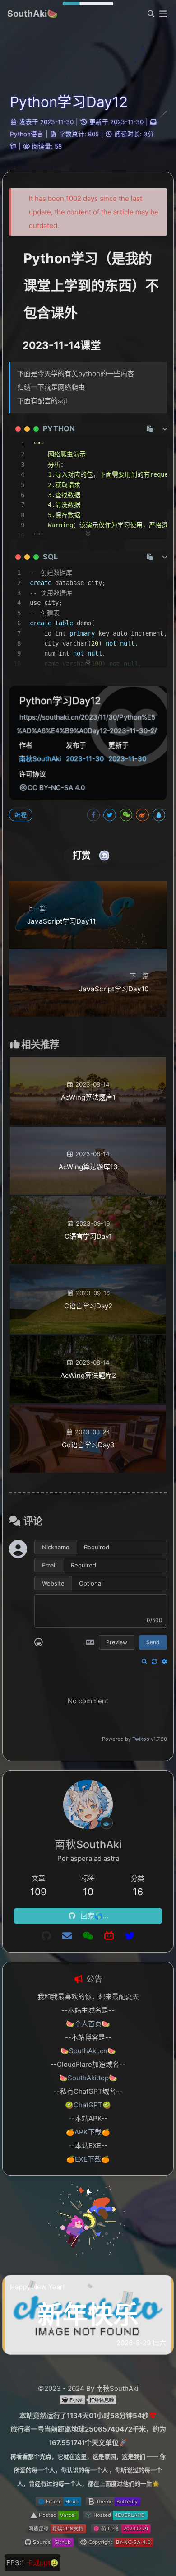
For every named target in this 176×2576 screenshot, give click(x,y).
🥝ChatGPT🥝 (88, 2105)
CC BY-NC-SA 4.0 (56, 788)
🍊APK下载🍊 (88, 2132)
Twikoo (141, 1739)
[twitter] (130, 1936)
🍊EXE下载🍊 (88, 2159)
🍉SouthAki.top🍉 (88, 2078)
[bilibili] (109, 1936)
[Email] (67, 1936)
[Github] (46, 1936)
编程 (21, 815)
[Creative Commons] (23, 788)
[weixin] (88, 1936)
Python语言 (27, 134)
